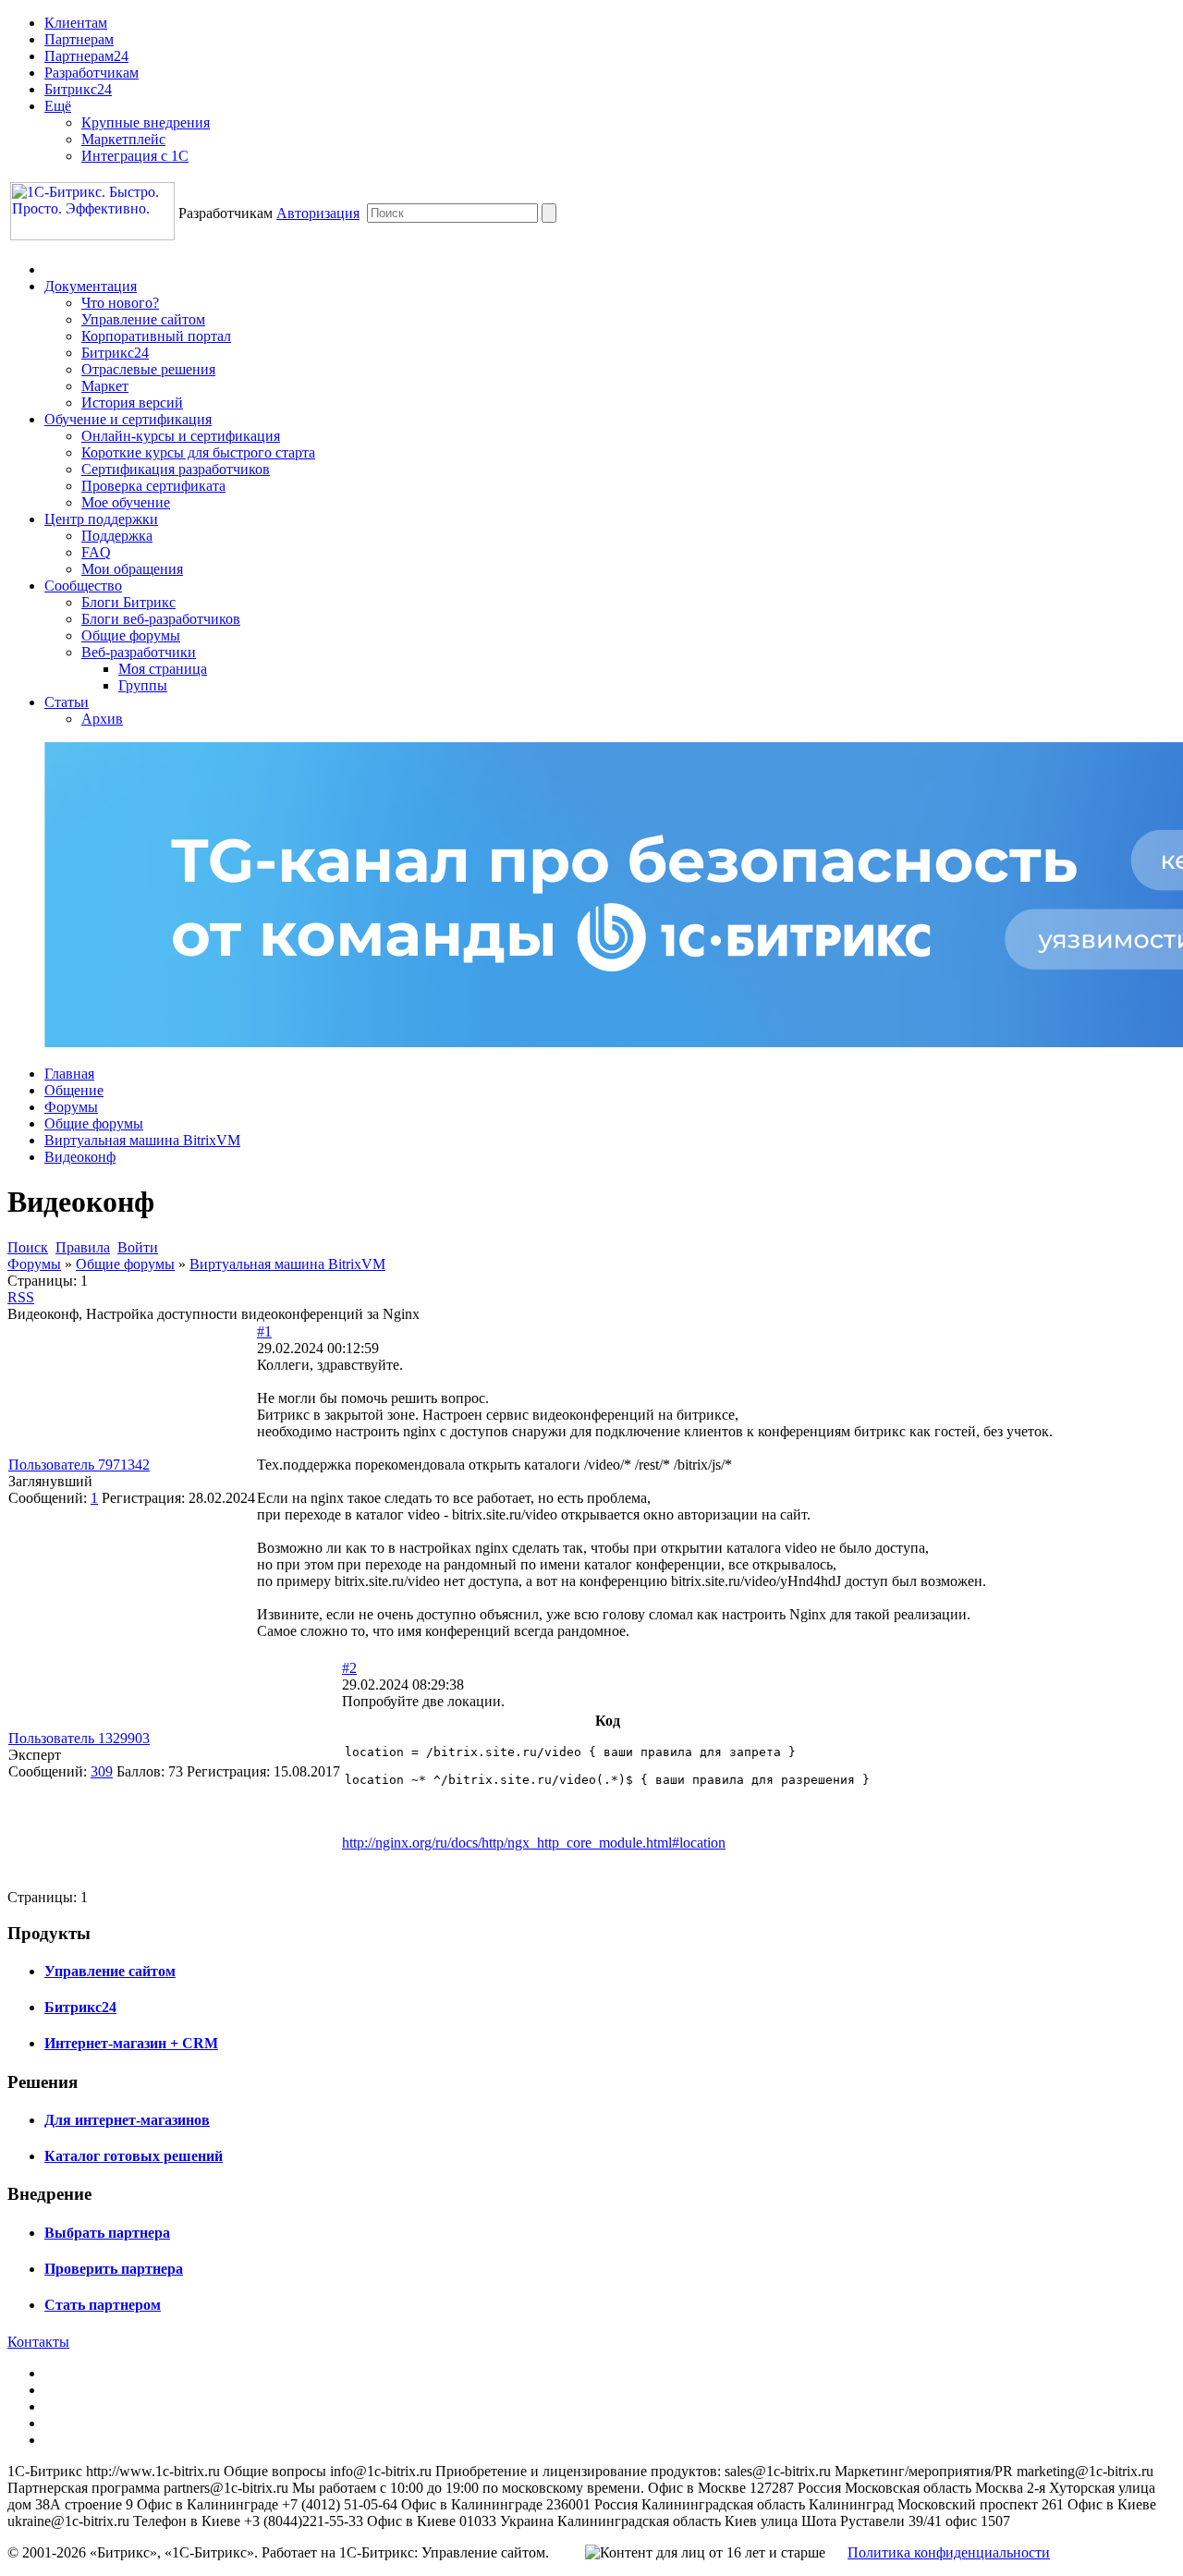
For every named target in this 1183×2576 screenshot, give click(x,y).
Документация (91, 286)
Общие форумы (131, 635)
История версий (132, 403)
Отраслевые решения (148, 369)
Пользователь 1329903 (79, 1738)
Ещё (58, 106)
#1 (264, 1331)
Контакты (38, 2342)
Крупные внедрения (146, 122)
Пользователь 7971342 (79, 1465)
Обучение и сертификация (128, 419)
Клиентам (76, 23)
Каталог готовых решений (134, 2156)
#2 (349, 1668)
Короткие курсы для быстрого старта (198, 452)
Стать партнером (103, 2305)
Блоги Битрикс (128, 602)
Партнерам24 (86, 56)
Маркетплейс (123, 139)
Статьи (67, 702)
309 (102, 1771)
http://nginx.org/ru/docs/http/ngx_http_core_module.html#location (534, 1843)
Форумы (71, 1107)
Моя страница (163, 669)
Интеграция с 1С (135, 156)
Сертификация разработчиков (176, 469)
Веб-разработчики (139, 652)
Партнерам (79, 39)
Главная (69, 1074)
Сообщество (83, 586)
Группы (143, 685)
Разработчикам (91, 73)
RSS (21, 1297)
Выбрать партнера (107, 2233)
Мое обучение (126, 502)
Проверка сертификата (153, 486)
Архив (102, 719)
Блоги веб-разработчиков (161, 619)
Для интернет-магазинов (127, 2120)
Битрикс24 (78, 89)
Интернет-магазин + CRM (131, 2043)
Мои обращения (132, 569)
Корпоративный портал (156, 336)
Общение (74, 1090)
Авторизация (318, 213)
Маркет (105, 386)
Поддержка (117, 536)
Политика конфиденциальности (949, 2552)
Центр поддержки (101, 519)
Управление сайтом (143, 319)
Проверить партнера (114, 2269)
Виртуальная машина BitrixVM (142, 1140)
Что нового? (120, 303)
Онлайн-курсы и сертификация (181, 436)
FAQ (96, 552)
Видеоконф (80, 1157)
